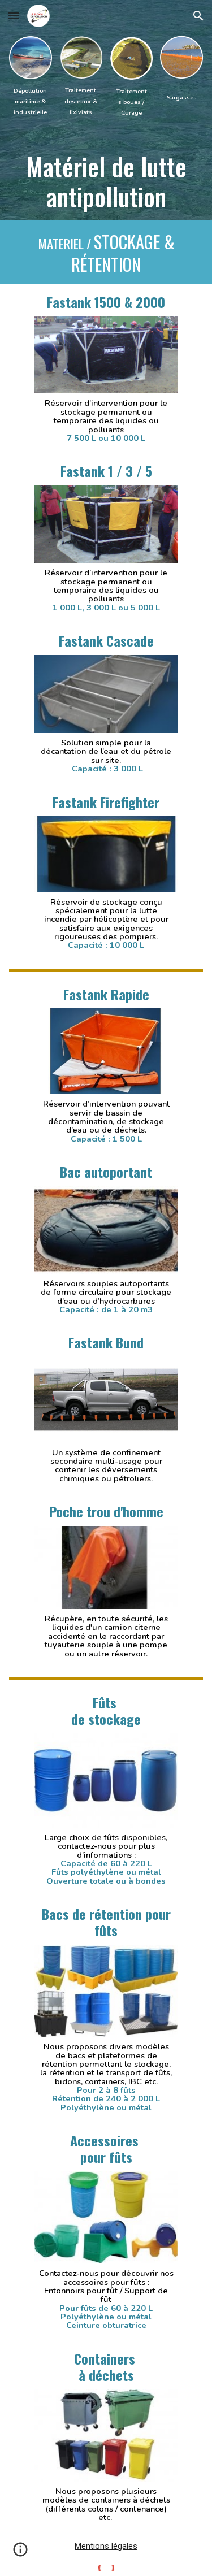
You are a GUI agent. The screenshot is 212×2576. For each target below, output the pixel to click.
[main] (31, 101)
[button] (14, 16)
